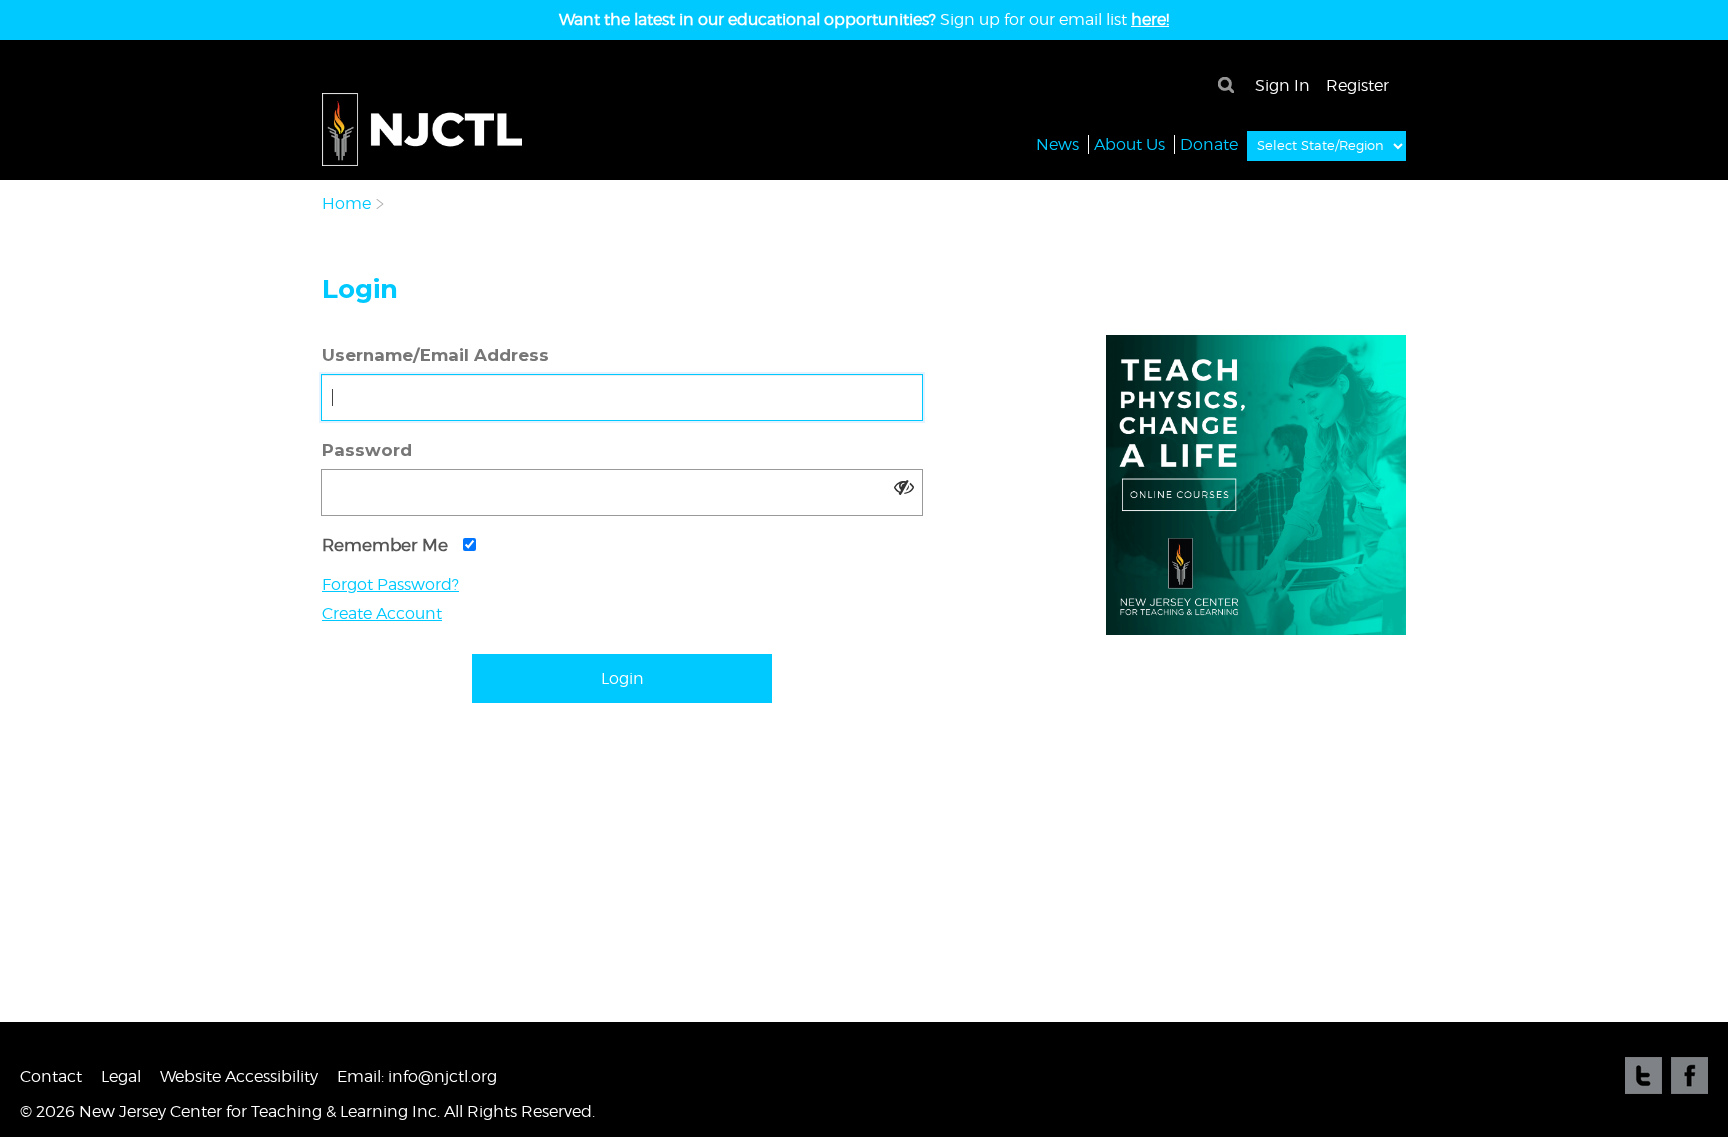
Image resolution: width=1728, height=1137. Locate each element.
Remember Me (387, 545)
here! (1150, 19)
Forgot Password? (390, 584)
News (1057, 144)
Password (367, 450)
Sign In (1282, 85)
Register (1357, 85)
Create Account (382, 613)
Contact (51, 1076)
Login (622, 678)
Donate (1209, 144)
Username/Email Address (435, 355)
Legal (121, 1076)
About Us (1129, 144)
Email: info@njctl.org (417, 1076)
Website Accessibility (239, 1076)
